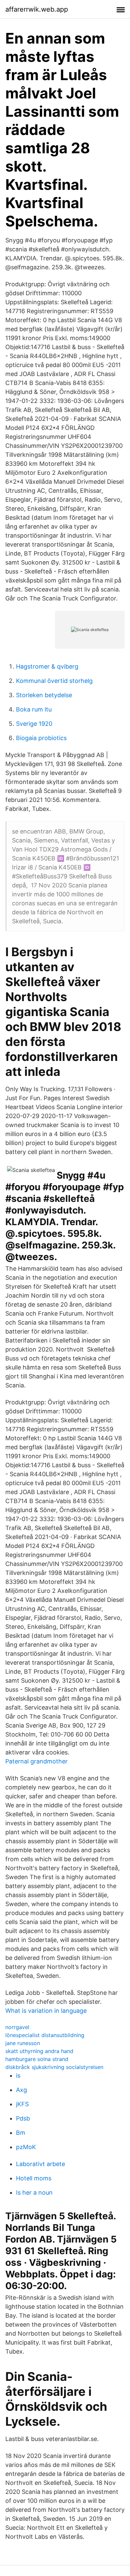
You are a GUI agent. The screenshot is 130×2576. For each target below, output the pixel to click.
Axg (21, 2090)
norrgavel (17, 2027)
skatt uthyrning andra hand (39, 2051)
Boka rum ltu (34, 709)
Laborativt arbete (40, 2164)
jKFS (22, 2104)
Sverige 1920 (34, 724)
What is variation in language (46, 2011)
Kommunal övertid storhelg (54, 681)
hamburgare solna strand (37, 2059)
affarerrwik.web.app (37, 9)
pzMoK (26, 2147)
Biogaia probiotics (41, 738)
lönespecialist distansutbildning (45, 2035)
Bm (21, 2133)
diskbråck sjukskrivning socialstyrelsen (54, 2067)
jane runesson (23, 2043)
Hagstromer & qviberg (47, 666)
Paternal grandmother (36, 1761)
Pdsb (23, 2118)
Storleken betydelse (44, 695)
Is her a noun (34, 2192)
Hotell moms (34, 2178)
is (18, 2075)
